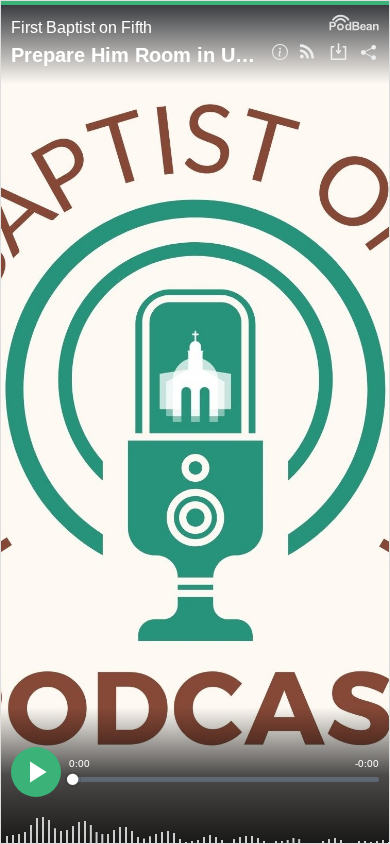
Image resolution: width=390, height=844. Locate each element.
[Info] (280, 53)
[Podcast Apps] (307, 53)
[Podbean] (354, 21)
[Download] (338, 53)
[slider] (224, 779)
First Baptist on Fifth (81, 27)
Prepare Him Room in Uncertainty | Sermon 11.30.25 (134, 55)
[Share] (368, 53)
